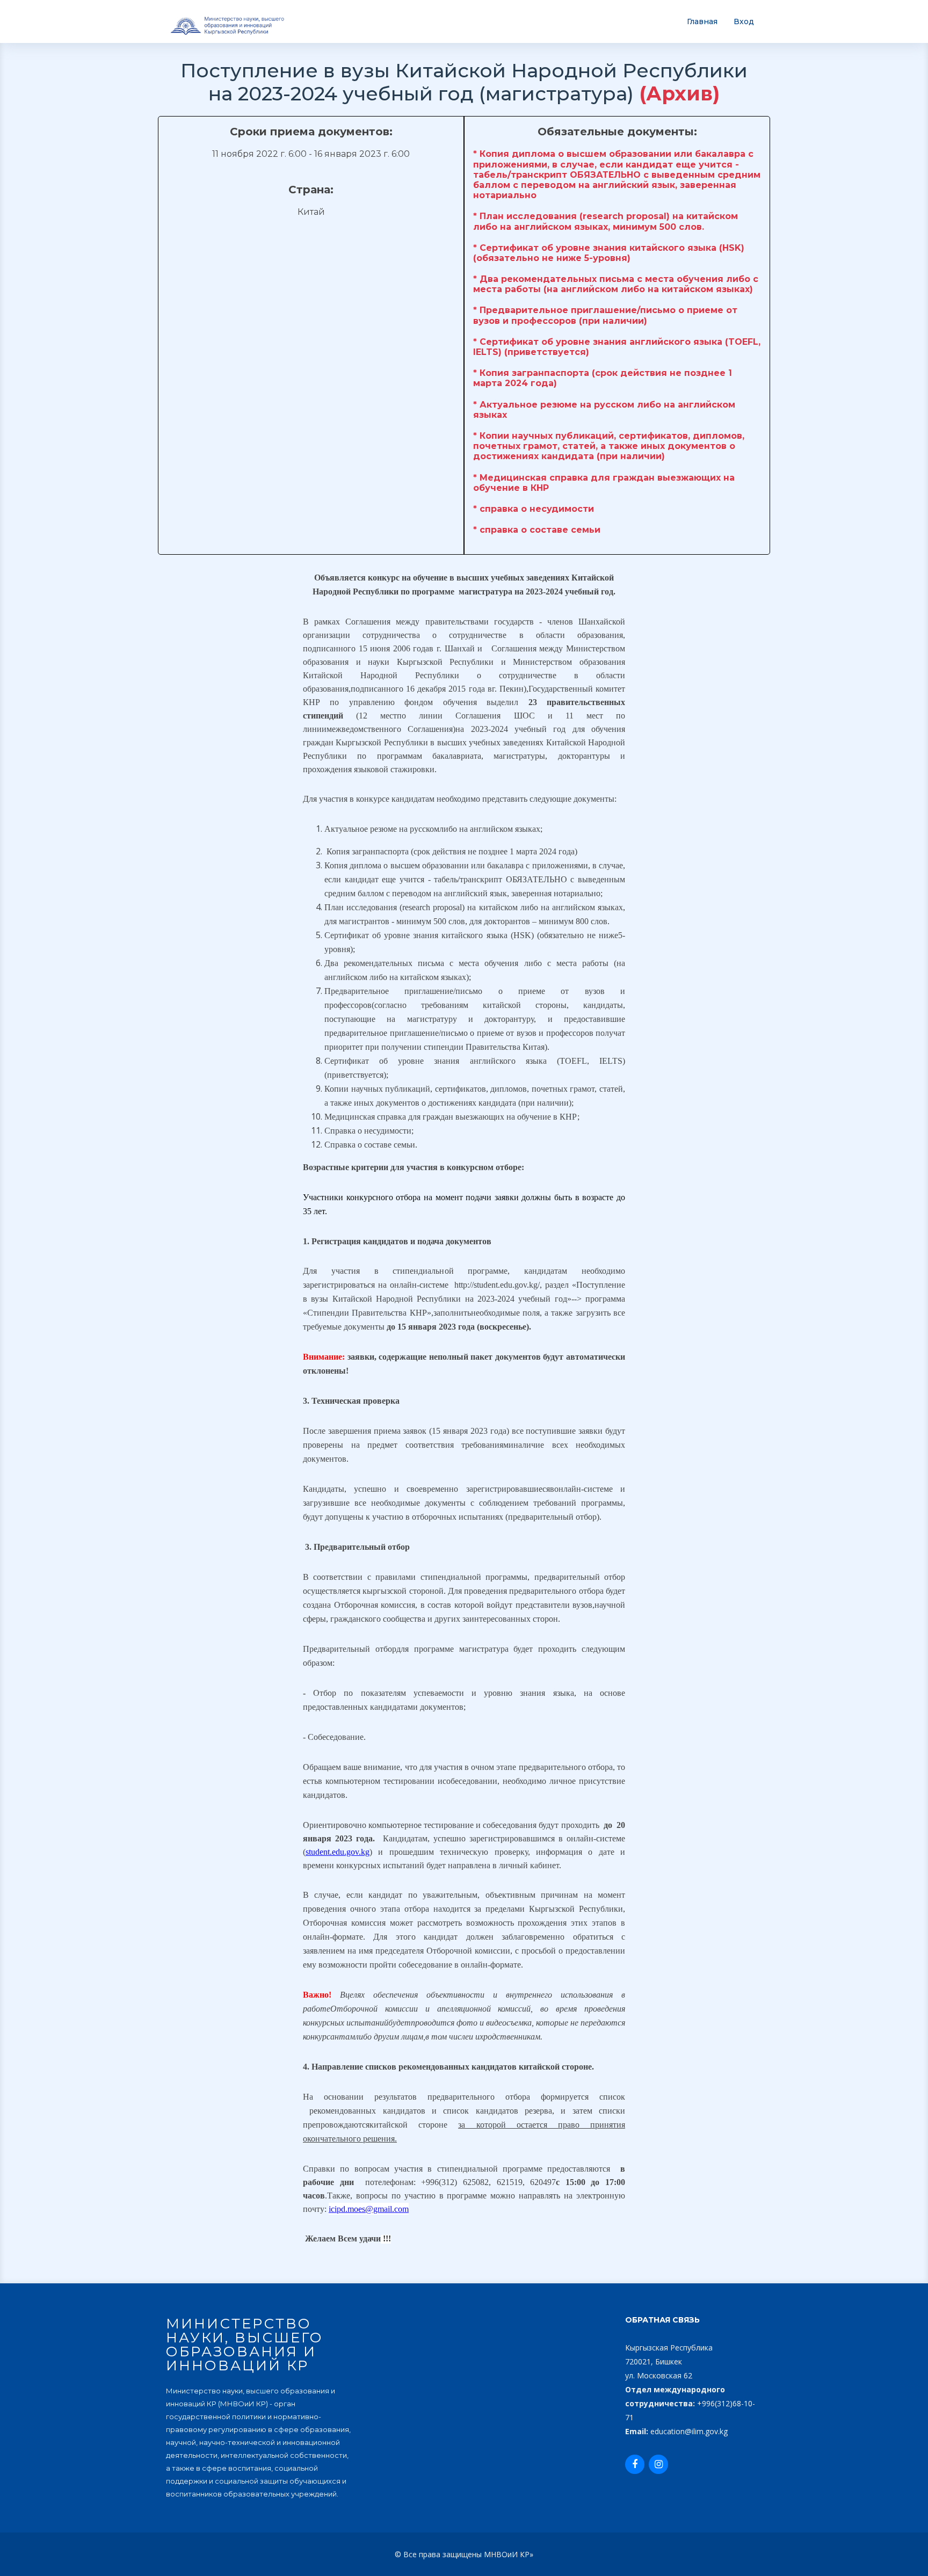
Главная (702, 21)
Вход (744, 21)
